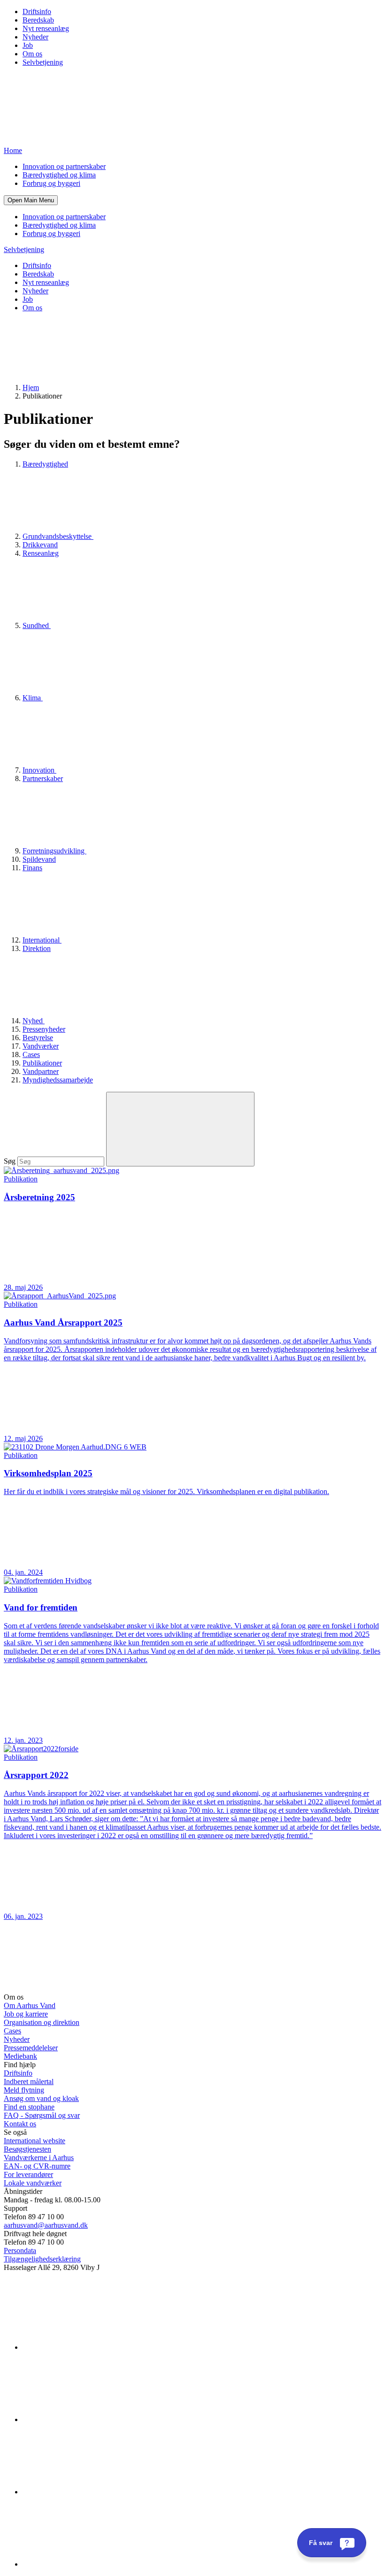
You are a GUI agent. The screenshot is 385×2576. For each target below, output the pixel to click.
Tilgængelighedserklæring (42, 2259)
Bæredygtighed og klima (59, 175)
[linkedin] (93, 2347)
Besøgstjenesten (27, 2149)
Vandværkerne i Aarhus (39, 2158)
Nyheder (35, 37)
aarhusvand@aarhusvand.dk (46, 2225)
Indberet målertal (29, 2081)
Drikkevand (40, 545)
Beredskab (38, 20)
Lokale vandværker (33, 2183)
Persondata (20, 2250)
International (42, 940)
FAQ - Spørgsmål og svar (42, 2115)
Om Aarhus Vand (30, 2005)
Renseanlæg (41, 553)
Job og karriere (26, 2014)
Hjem (31, 387)
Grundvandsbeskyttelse (58, 536)
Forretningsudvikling (54, 851)
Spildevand (39, 859)
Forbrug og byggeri (51, 183)
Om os (32, 54)
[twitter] (93, 2492)
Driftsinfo (37, 11)
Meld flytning (24, 2090)
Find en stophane (29, 2107)
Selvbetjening (43, 62)
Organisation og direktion (42, 2022)
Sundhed (37, 625)
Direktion (37, 948)
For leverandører (28, 2174)
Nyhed (34, 1021)
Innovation (39, 770)
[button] (31, 200)
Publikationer (42, 1063)
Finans (32, 868)
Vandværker (41, 1046)
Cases (31, 1054)
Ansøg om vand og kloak (41, 2098)
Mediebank (20, 2056)
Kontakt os (20, 2124)
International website (35, 2141)
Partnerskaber (43, 778)
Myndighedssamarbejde (58, 1080)
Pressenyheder (44, 1029)
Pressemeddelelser (31, 2048)
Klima (33, 698)
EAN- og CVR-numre (37, 2166)
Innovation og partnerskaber (64, 166)
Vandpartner (41, 1071)
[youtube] (93, 2564)
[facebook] (93, 2419)
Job (28, 45)
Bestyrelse (38, 1038)
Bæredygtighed (45, 464)
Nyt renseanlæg (46, 28)
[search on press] (180, 1129)
